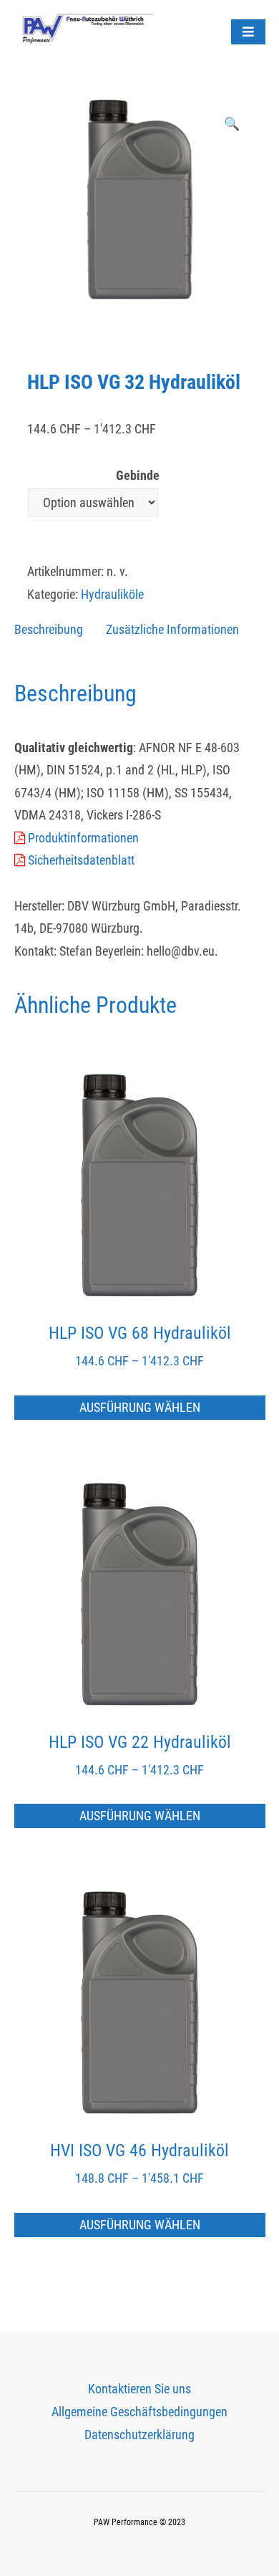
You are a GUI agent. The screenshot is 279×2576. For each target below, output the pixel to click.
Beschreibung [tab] (49, 629)
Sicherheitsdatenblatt (80, 860)
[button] (232, 124)
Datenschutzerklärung (139, 2435)
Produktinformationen (82, 838)
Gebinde (138, 475)
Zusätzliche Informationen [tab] (172, 629)
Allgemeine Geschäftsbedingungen (139, 2412)
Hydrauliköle (112, 594)
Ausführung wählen (140, 1407)
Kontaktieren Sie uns (139, 2389)
